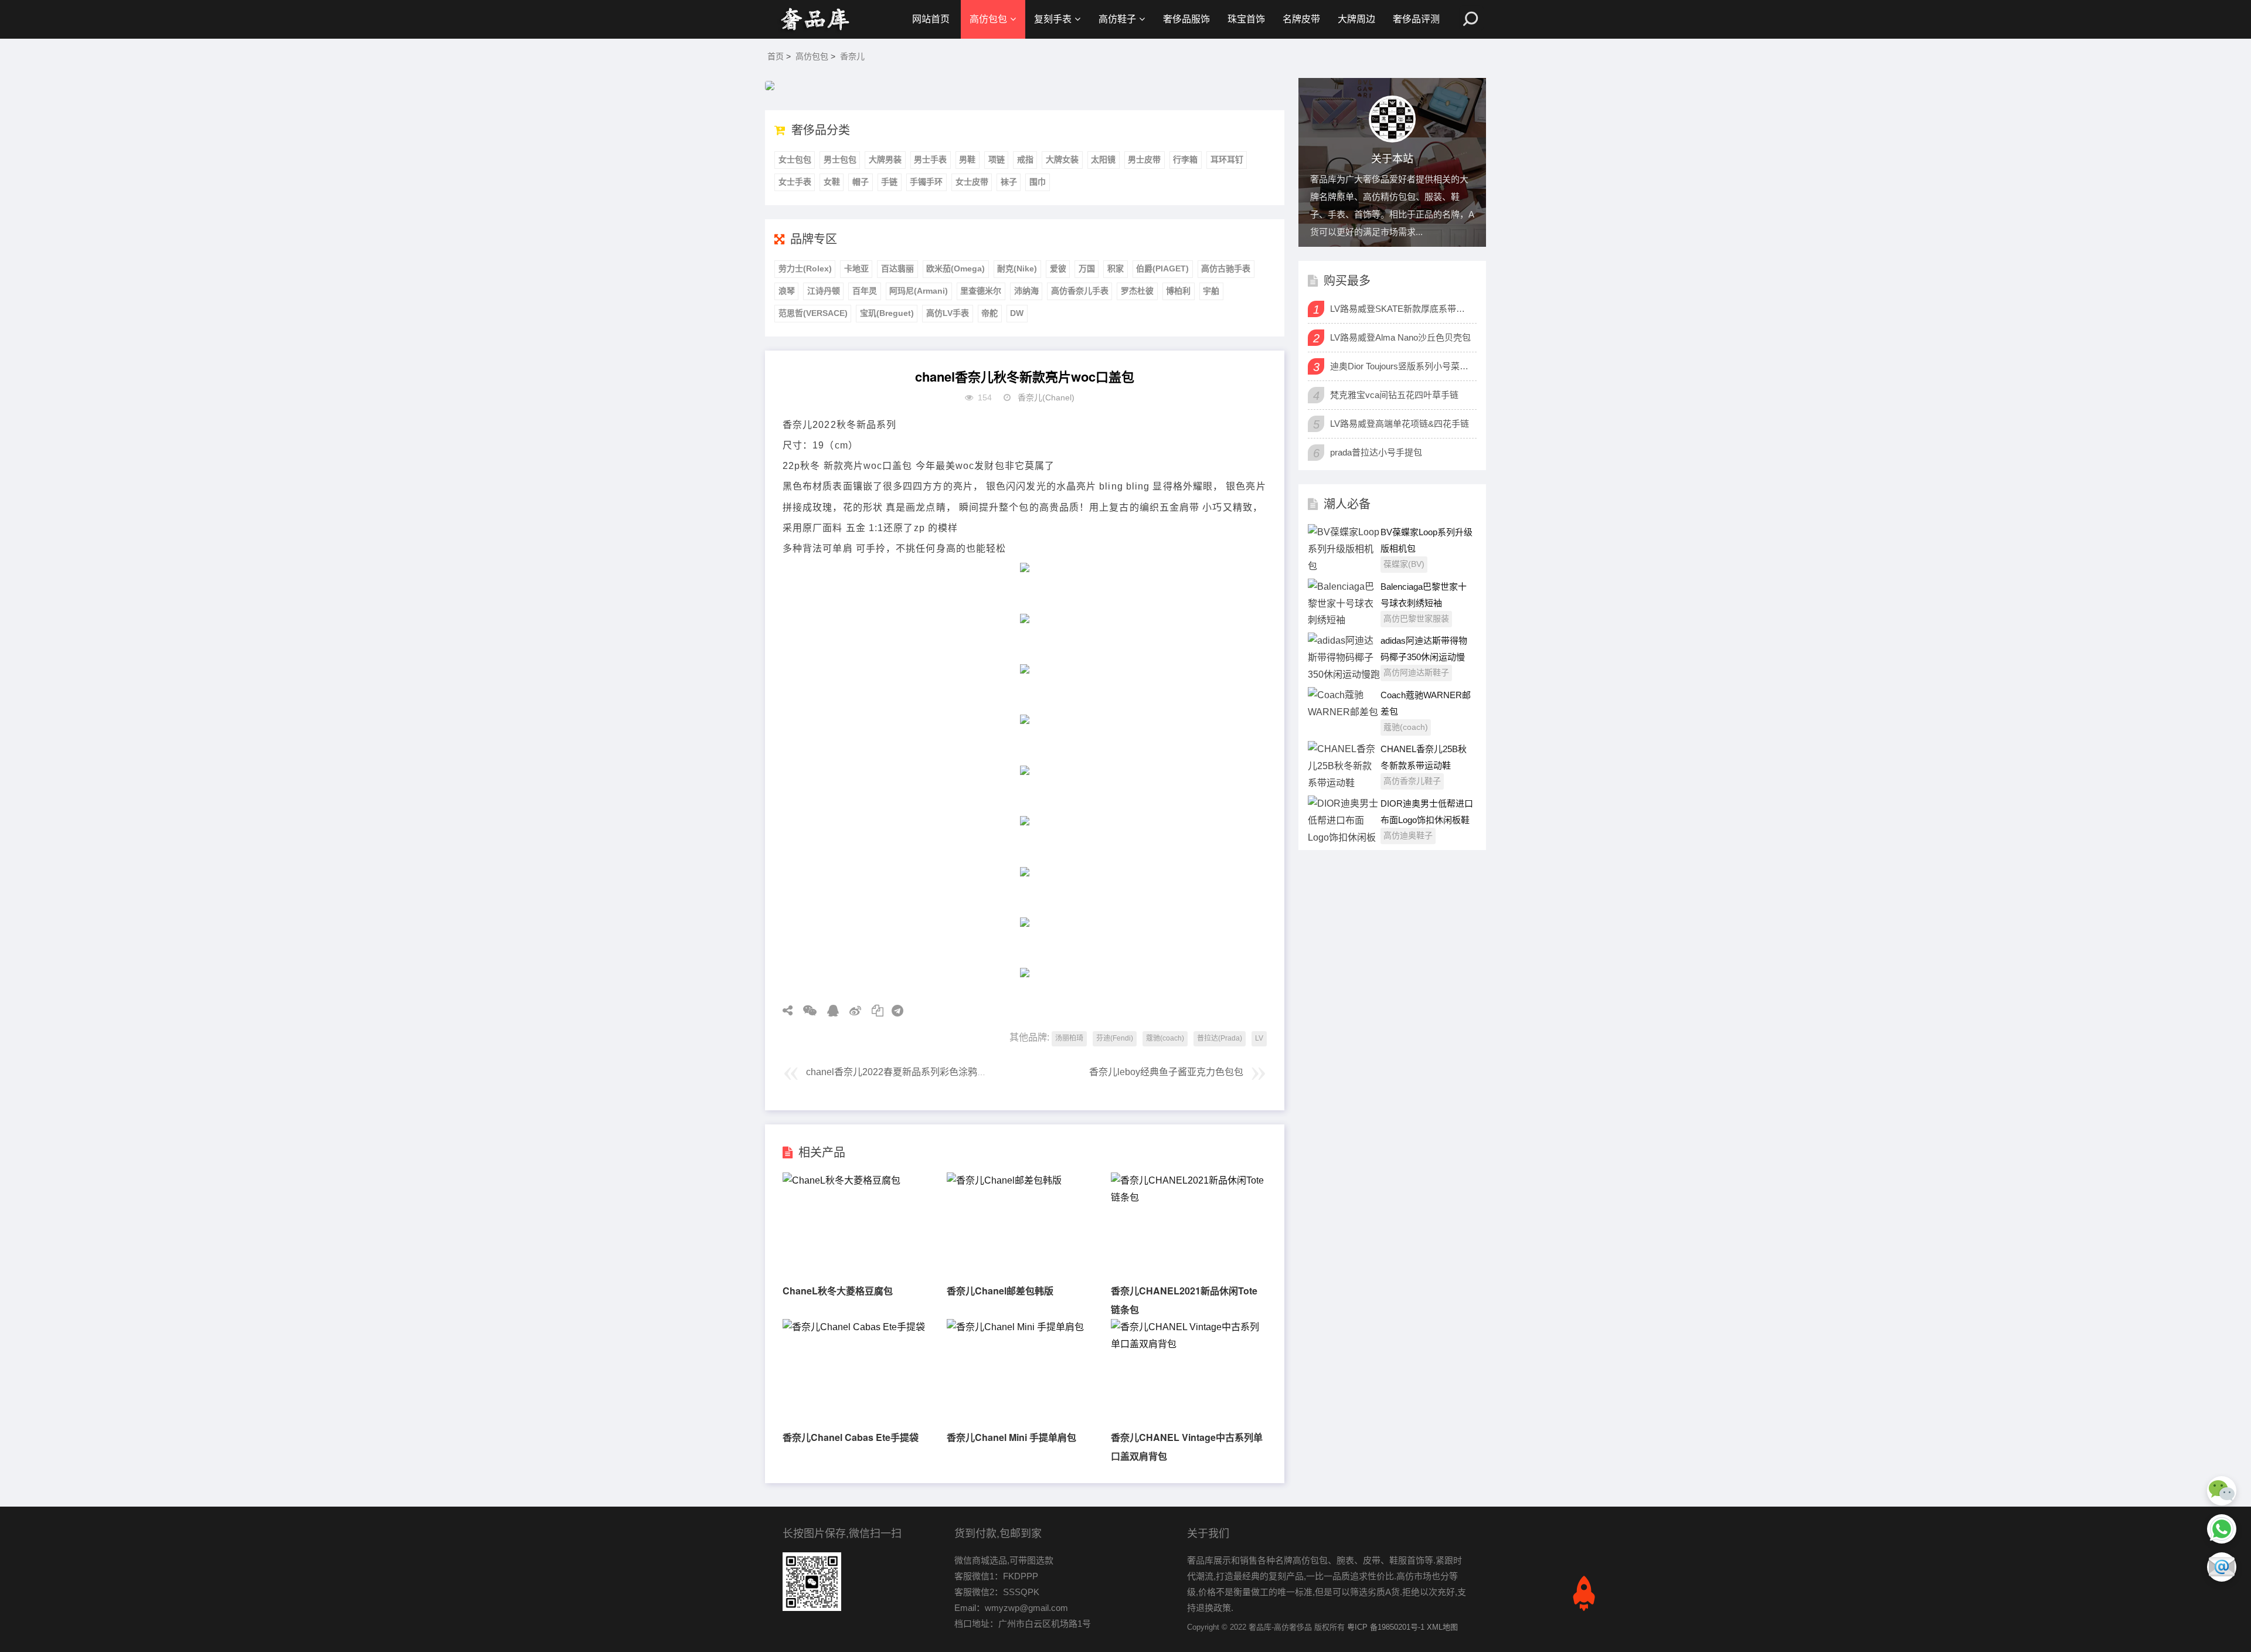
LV (1259, 1038)
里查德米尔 (981, 291)
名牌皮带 (1301, 19)
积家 (1116, 268)
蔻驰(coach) (1165, 1038)
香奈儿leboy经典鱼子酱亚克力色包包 (1166, 1072)
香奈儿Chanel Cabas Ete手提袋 (851, 1437)
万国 (1087, 268)
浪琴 (787, 291)
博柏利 (1178, 291)
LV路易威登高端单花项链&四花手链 (1400, 424)
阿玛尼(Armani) (919, 291)
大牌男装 (885, 159)
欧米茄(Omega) (956, 268)
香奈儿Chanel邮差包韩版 (1000, 1291)
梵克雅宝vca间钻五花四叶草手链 (1394, 395)
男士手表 (930, 159)
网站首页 (931, 19)
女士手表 (795, 182)
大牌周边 (1356, 19)
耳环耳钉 (1227, 159)
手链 (889, 182)
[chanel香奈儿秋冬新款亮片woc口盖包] (815, 19)
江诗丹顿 (824, 291)
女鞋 (832, 182)
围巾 (1038, 182)
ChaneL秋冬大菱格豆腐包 (838, 1291)
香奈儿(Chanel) (1046, 397)
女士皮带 (972, 182)
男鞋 (967, 159)
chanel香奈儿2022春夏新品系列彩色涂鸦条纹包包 (910, 1072)
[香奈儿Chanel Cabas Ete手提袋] (854, 1327)
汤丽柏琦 (1069, 1038)
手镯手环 (926, 182)
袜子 (1009, 182)
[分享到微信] (806, 1011)
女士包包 (795, 159)
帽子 (861, 182)
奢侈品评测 (1416, 19)
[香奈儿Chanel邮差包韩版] (1004, 1180)
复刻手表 (1053, 19)
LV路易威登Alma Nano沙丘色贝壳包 (1400, 337)
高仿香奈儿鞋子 (1412, 781)
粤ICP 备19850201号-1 (1386, 1627)
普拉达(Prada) (1220, 1038)
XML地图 (1442, 1627)
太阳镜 (1103, 159)
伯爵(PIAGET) (1162, 268)
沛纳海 (1026, 291)
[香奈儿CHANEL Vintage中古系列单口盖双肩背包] (1188, 1344)
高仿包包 (988, 19)
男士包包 (840, 159)
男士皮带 (1144, 159)
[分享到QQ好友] (829, 1011)
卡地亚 (856, 268)
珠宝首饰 (1246, 19)
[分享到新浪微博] (851, 1011)
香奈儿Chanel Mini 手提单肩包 (1011, 1437)
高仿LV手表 (948, 313)
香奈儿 (852, 56)
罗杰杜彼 (1137, 291)
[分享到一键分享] (893, 1011)
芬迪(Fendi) (1115, 1038)
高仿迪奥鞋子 (1408, 835)
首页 (776, 56)
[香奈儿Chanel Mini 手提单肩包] (1015, 1327)
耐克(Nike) (1017, 268)
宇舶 (1211, 291)
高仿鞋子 (1117, 19)
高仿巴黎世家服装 (1416, 618)
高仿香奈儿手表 (1080, 291)
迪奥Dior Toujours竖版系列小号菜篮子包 (1402, 366)
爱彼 (1058, 268)
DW (1017, 313)
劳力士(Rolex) (805, 268)
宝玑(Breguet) (887, 313)
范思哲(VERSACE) (813, 313)
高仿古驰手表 (1226, 268)
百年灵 (865, 291)
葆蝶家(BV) (1404, 564)
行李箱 (1185, 159)
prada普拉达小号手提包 (1376, 452)
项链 (997, 159)
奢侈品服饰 (1186, 19)
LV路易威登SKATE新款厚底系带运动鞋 (1402, 309)
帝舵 (990, 313)
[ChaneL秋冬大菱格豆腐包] (841, 1180)
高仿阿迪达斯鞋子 (1416, 672)
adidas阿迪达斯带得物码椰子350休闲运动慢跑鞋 (1424, 657)
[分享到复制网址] (873, 1011)
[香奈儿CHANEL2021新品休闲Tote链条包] (1188, 1197)
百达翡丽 (897, 268)
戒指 (1025, 159)
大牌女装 (1062, 159)
